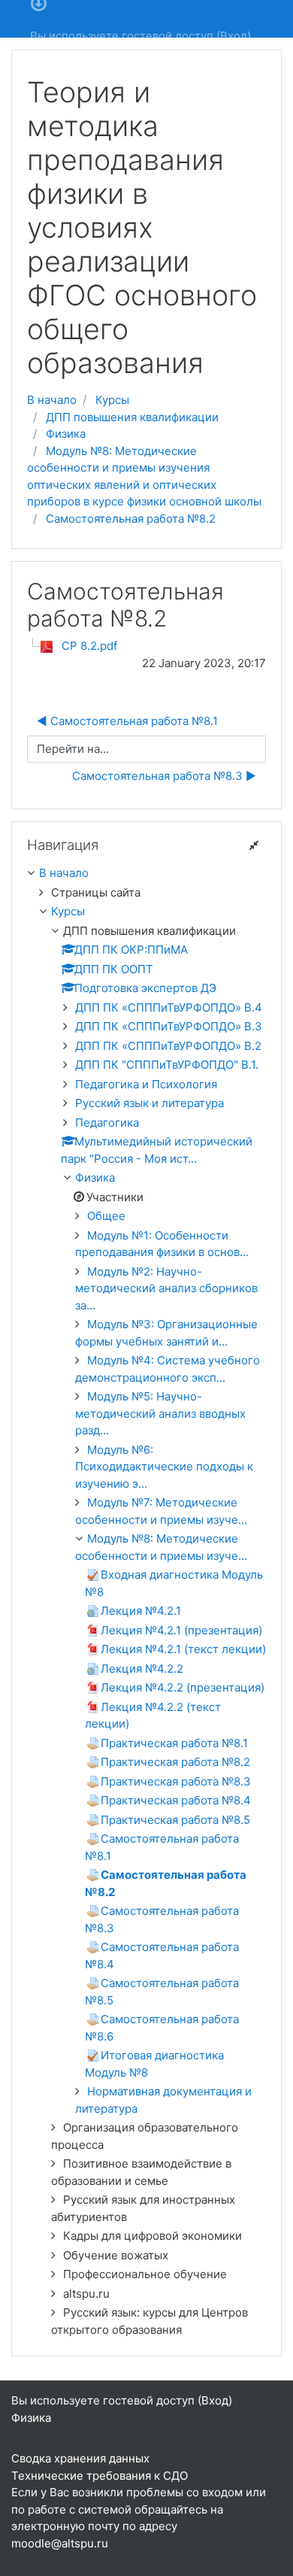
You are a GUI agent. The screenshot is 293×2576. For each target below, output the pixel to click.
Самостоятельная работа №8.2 (131, 519)
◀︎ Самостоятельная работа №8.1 (127, 721)
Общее (106, 1216)
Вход (234, 36)
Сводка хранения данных (80, 2458)
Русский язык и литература (150, 1103)
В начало (52, 400)
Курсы (112, 400)
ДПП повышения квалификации (132, 417)
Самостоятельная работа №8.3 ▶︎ (164, 776)
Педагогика (107, 1123)
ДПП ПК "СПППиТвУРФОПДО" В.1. (167, 1065)
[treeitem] (146, 874)
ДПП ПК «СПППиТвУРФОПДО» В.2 (168, 1046)
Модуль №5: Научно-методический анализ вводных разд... (160, 1413)
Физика (66, 434)
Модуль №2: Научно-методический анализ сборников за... (166, 1288)
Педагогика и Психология (146, 1084)
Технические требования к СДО (100, 2476)
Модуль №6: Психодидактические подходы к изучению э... (164, 1467)
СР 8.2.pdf (89, 646)
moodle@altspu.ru (60, 2543)
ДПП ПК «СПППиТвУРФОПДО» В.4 (169, 1007)
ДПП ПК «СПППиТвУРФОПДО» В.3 (169, 1026)
